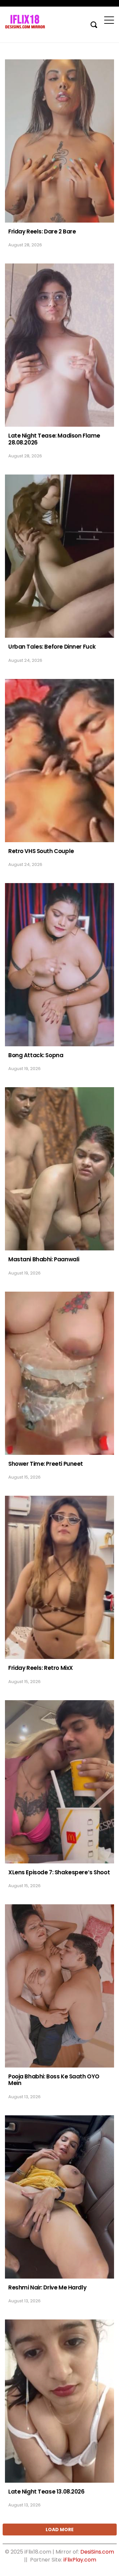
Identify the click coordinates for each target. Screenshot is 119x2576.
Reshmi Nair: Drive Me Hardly (47, 2287)
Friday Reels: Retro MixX (41, 1668)
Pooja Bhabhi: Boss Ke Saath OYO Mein (54, 2080)
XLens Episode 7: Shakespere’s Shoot (59, 1872)
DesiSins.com (97, 2552)
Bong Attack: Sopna (36, 1055)
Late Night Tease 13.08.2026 (46, 2492)
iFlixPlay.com (80, 2560)
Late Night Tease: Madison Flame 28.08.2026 (54, 439)
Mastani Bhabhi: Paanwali (44, 1259)
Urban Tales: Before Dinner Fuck (52, 647)
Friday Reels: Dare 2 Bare (42, 231)
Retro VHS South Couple (41, 851)
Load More (60, 2530)
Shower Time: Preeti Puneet (46, 1464)
